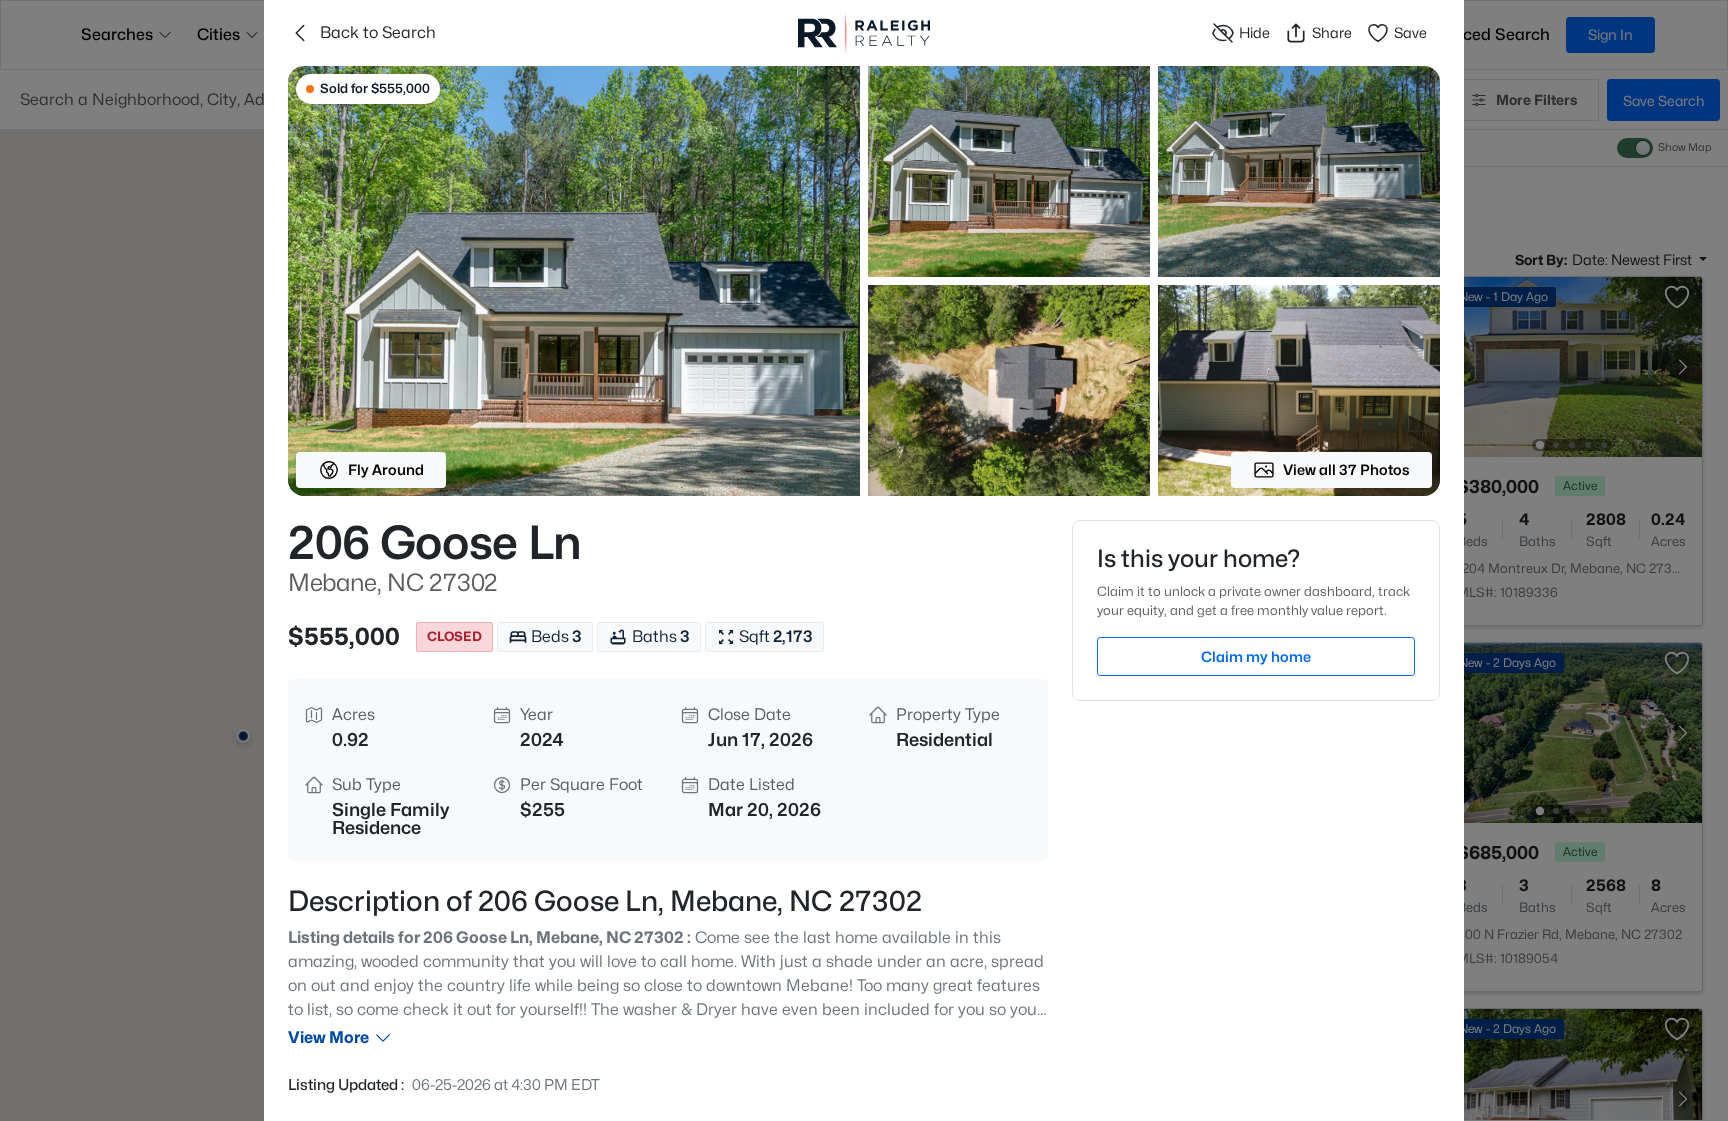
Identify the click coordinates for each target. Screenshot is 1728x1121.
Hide (1254, 32)
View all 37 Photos (1346, 469)
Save (1410, 32)
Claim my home (1256, 656)
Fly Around (386, 469)
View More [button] (328, 1037)
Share (1332, 32)
